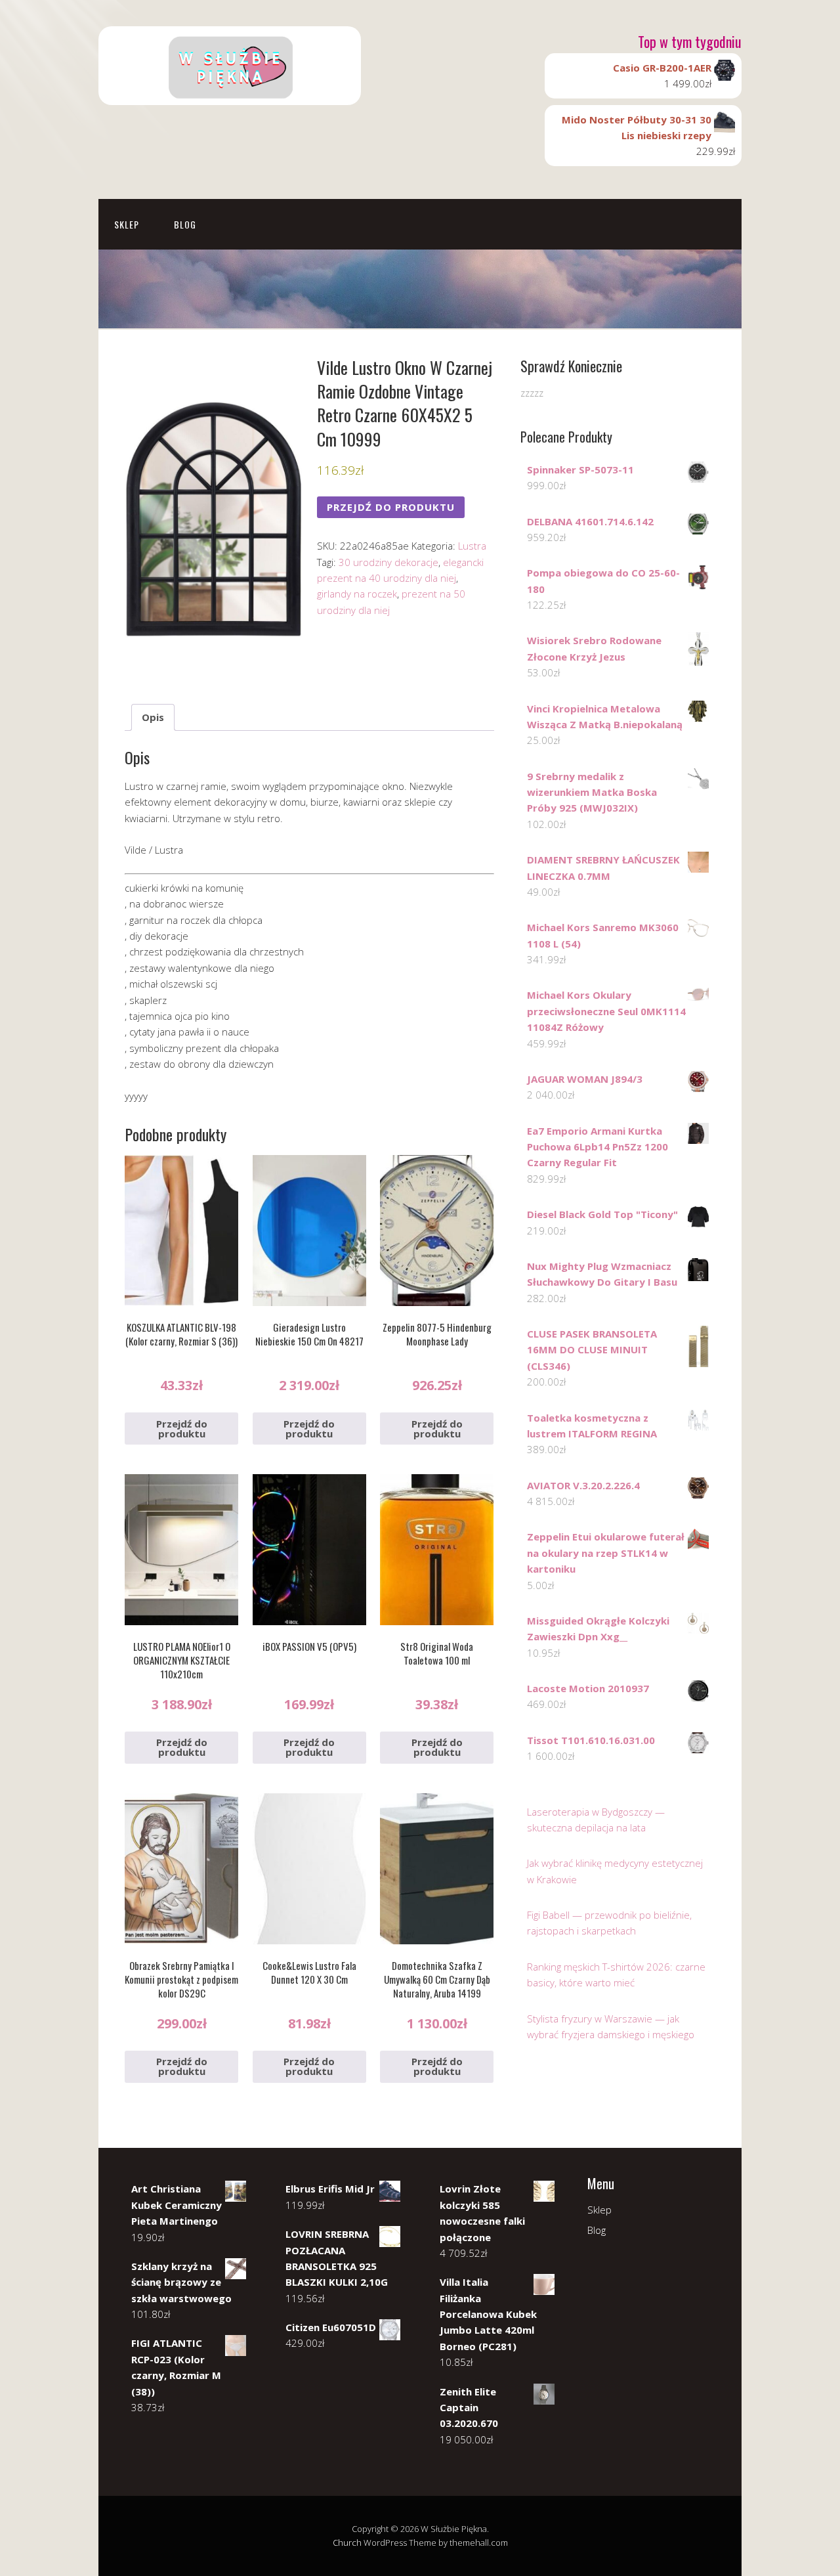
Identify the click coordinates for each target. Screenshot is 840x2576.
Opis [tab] (153, 717)
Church (347, 2543)
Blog (185, 224)
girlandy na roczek (357, 594)
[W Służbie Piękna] (230, 94)
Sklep (127, 224)
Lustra (472, 546)
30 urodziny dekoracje (388, 562)
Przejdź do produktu (391, 507)
